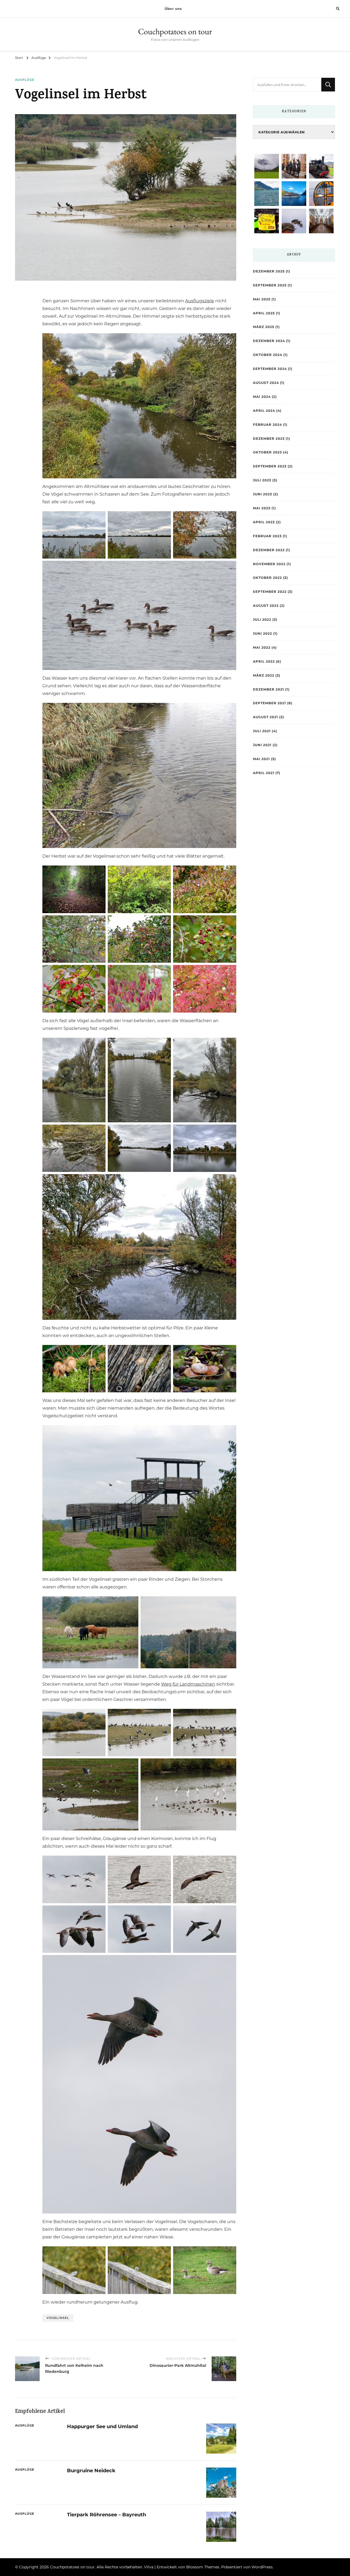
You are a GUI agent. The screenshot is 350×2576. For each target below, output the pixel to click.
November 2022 (269, 564)
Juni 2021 (262, 745)
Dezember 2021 (269, 689)
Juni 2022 (262, 633)
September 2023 (270, 466)
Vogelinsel (58, 2318)
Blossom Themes (203, 2567)
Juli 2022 (262, 619)
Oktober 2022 (267, 578)
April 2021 (264, 773)
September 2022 (270, 592)
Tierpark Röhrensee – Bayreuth (107, 2515)
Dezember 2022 (269, 550)
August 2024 (266, 383)
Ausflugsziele (200, 301)
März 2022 (264, 675)
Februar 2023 (267, 536)
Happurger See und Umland (102, 2426)
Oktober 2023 (267, 452)
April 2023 (264, 522)
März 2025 (264, 327)
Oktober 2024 (268, 355)
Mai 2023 (262, 508)
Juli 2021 (262, 731)
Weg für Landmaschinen (188, 1684)
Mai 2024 (262, 397)
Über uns (173, 9)
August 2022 (266, 606)
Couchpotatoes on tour (175, 31)
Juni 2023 (262, 494)
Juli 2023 (262, 480)
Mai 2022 (262, 647)
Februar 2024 (267, 425)
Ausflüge (25, 80)
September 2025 (270, 285)
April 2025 (264, 313)
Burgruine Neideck (91, 2470)
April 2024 (264, 411)
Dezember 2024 (269, 341)
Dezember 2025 (269, 271)
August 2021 (266, 717)
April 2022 (264, 661)
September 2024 (270, 369)
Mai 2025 (262, 299)
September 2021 (269, 703)
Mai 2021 (261, 759)
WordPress (262, 2567)
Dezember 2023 (269, 439)
